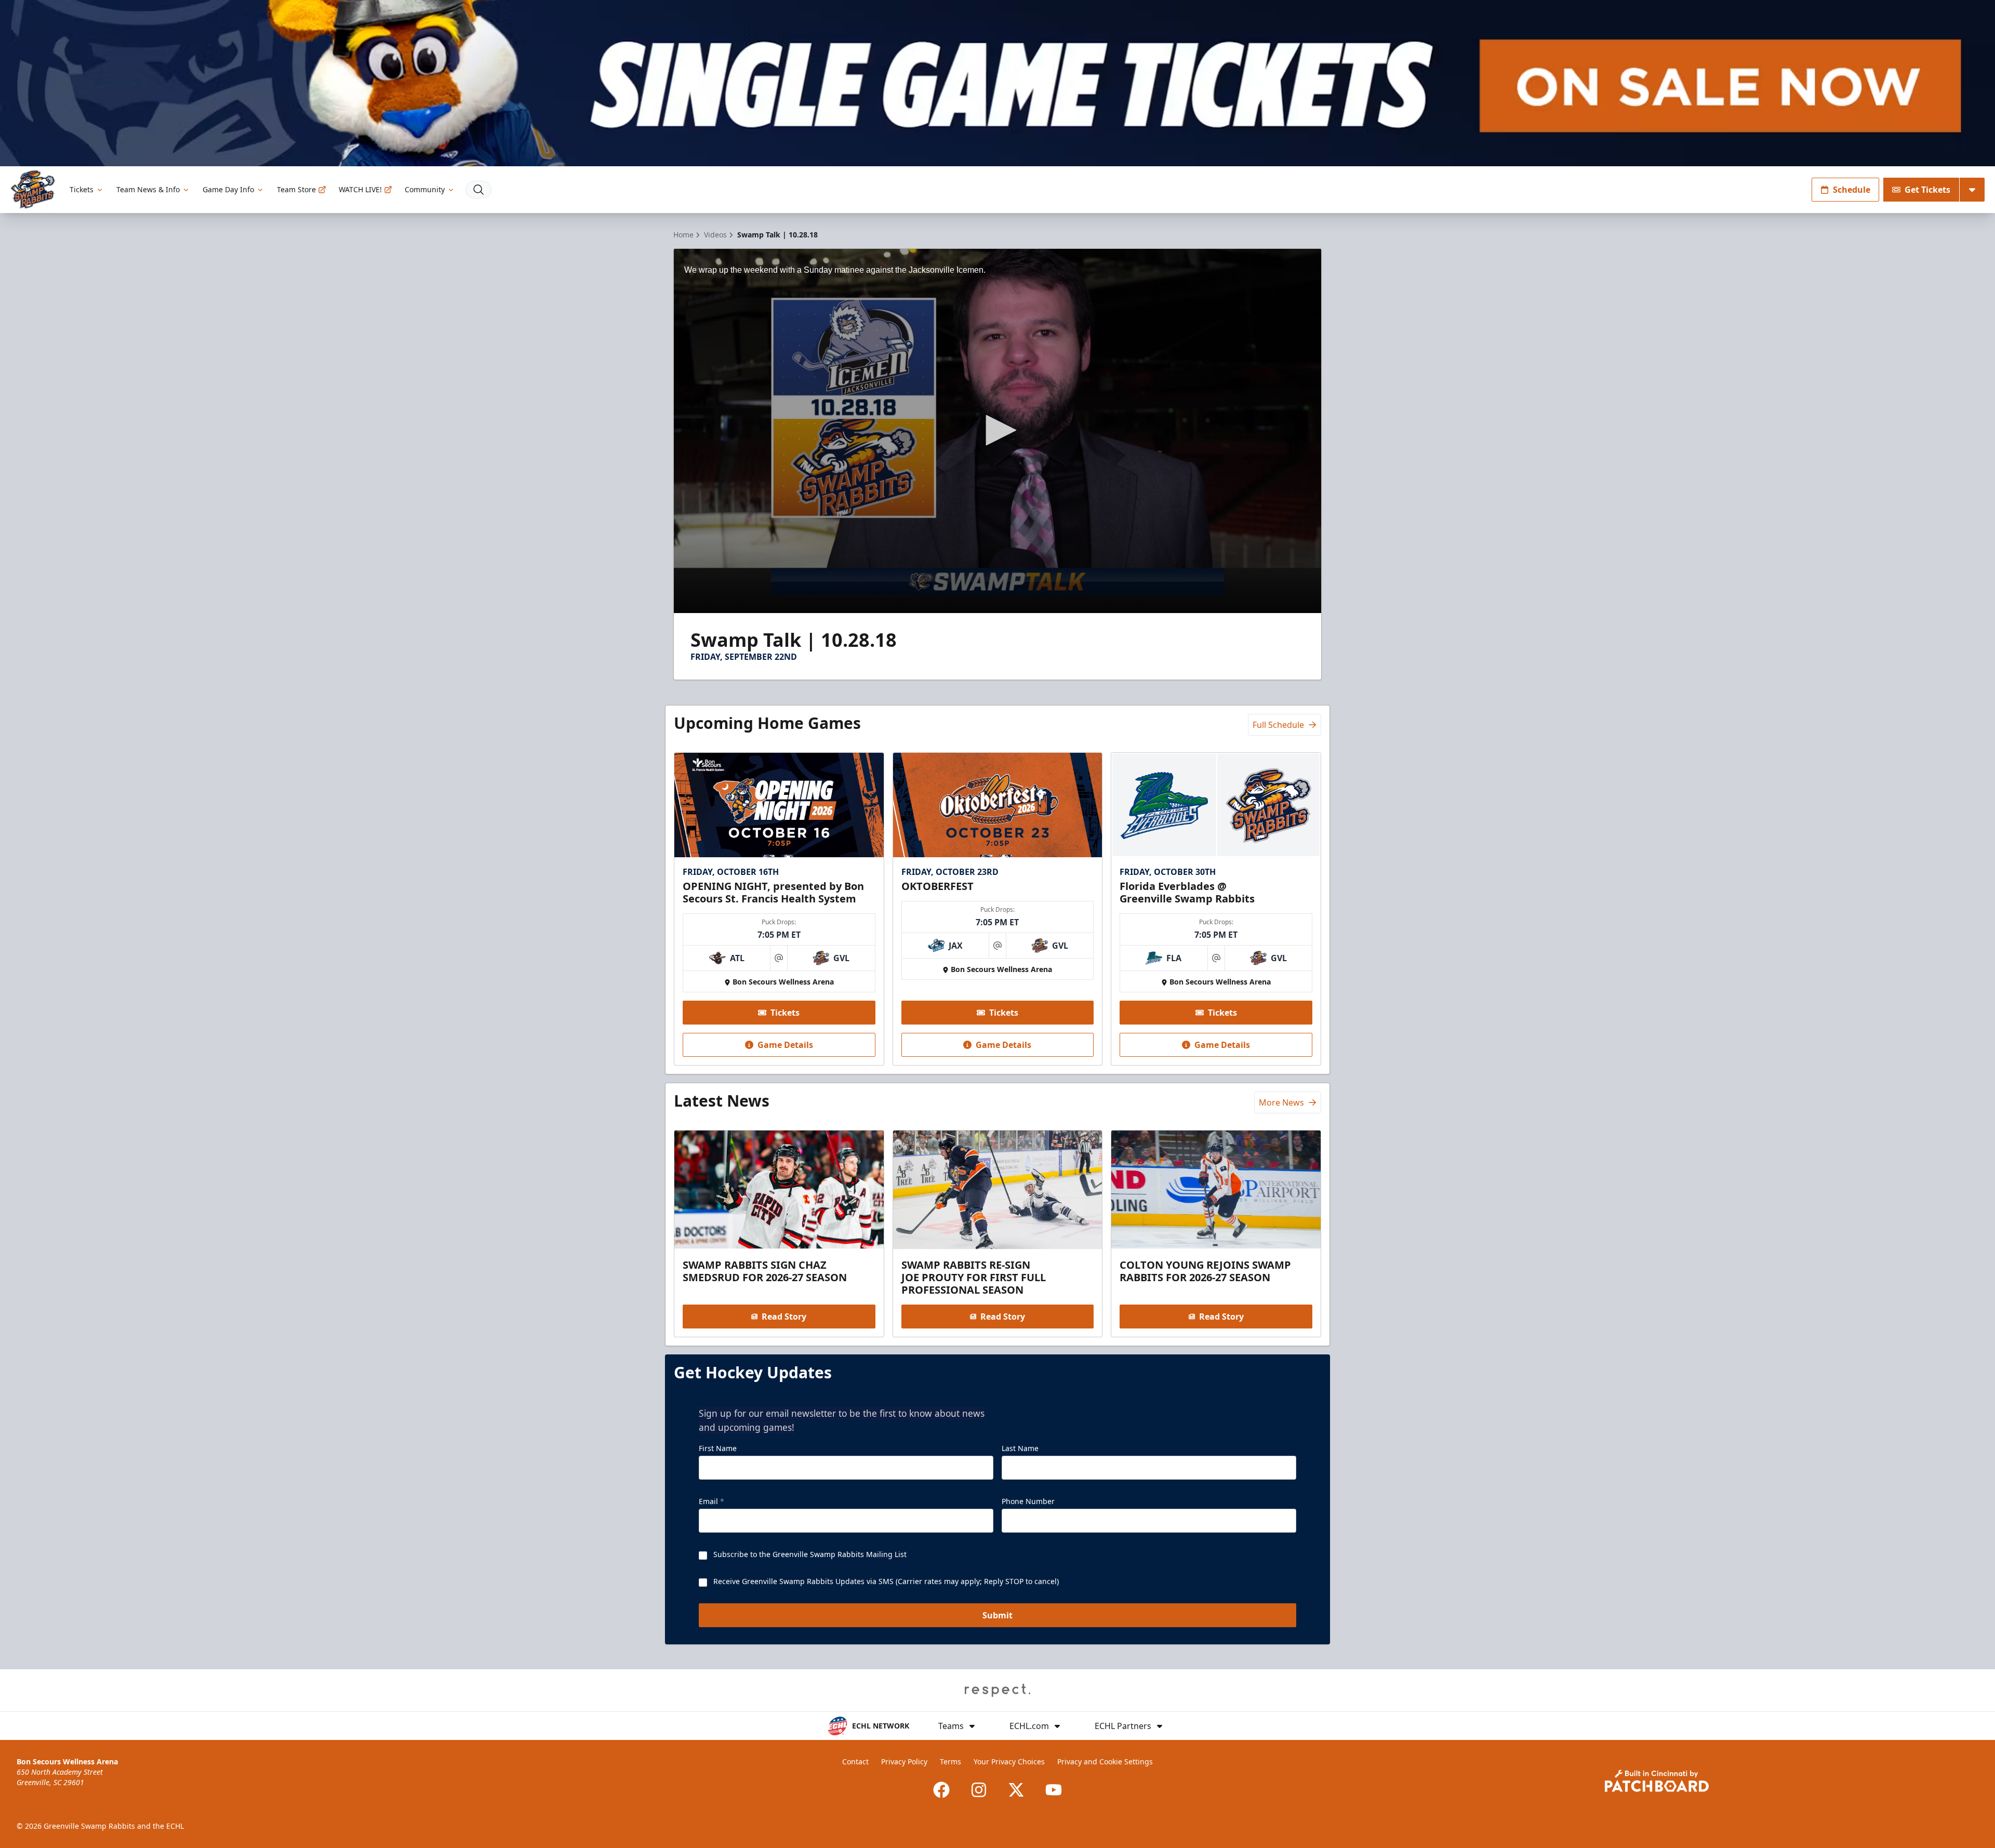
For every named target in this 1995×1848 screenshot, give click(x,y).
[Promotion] (997, 83)
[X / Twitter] (1016, 1790)
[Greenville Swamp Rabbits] (33, 189)
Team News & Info (148, 189)
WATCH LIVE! (360, 189)
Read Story (784, 1317)
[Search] (478, 190)
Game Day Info (228, 189)
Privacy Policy (904, 1761)
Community (425, 189)
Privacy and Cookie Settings (1105, 1761)
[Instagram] (979, 1790)
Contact (855, 1761)
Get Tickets (1927, 190)
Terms (950, 1761)
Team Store (296, 189)
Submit (997, 1615)
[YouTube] (1054, 1790)
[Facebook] (941, 1790)
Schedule (1852, 190)
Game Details (785, 1045)
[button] (997, 430)
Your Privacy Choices (1009, 1761)
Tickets (82, 189)
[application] (997, 431)
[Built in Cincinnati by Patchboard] (1657, 1781)
